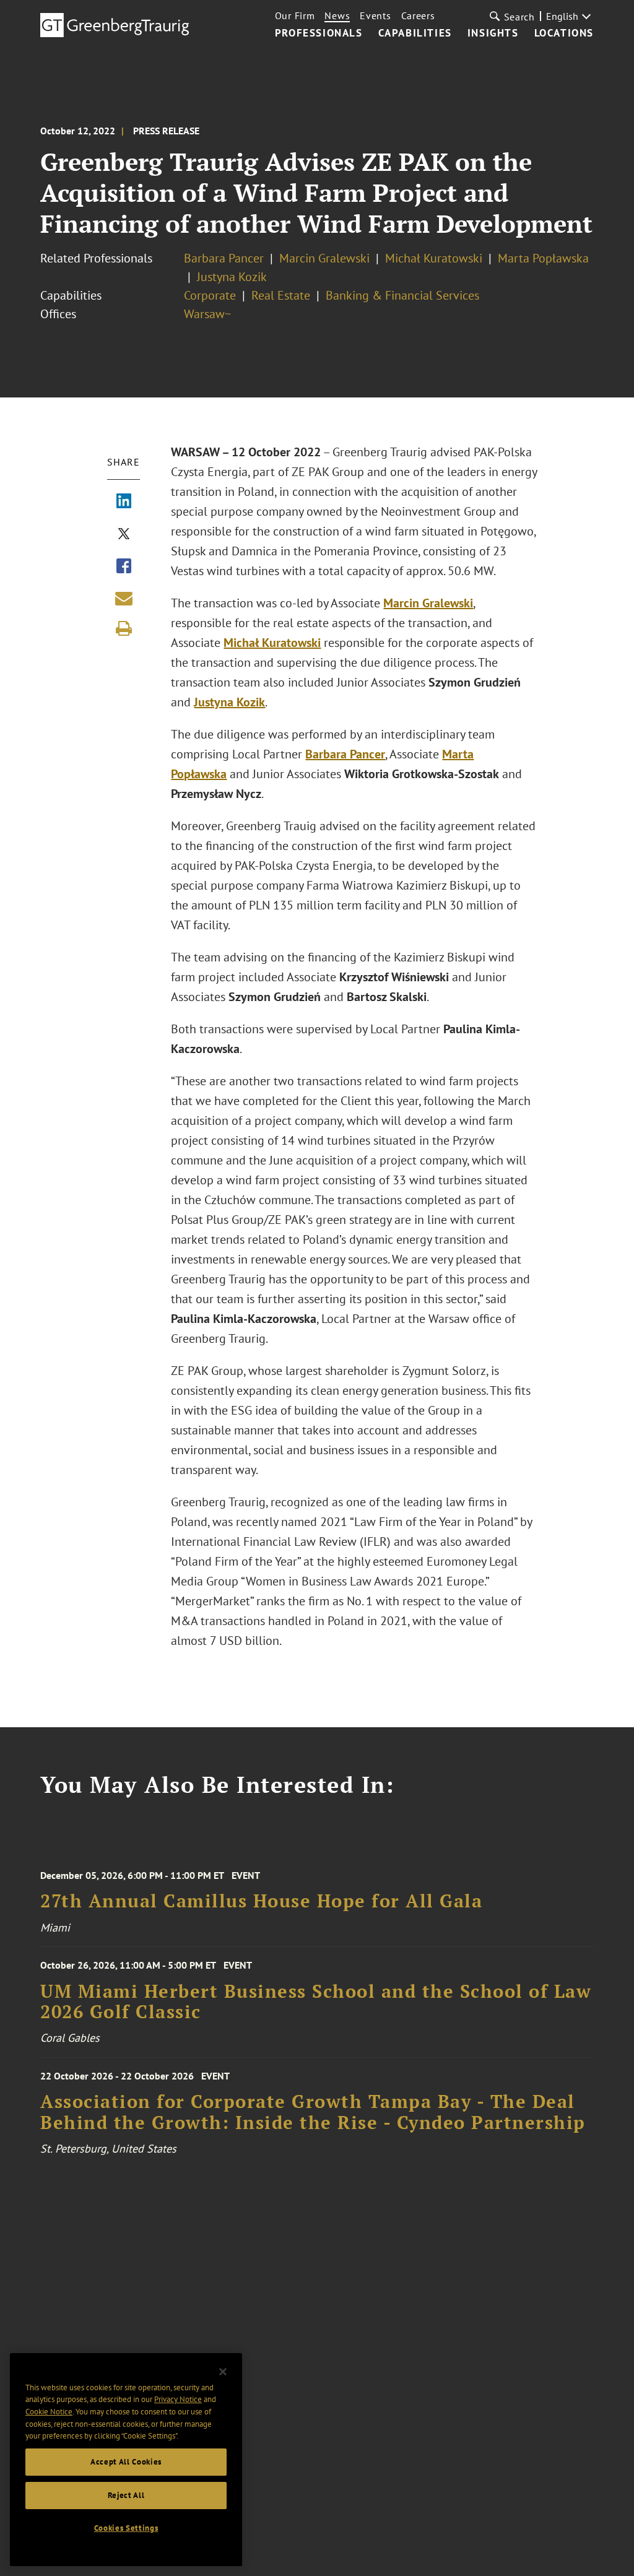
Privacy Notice (178, 2399)
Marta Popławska (543, 258)
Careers (418, 15)
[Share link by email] (124, 598)
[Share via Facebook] (124, 567)
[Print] (124, 628)
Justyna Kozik (232, 277)
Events (375, 15)
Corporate (210, 295)
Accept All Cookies (126, 2462)
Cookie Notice (49, 2412)
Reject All (126, 2495)
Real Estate (281, 295)
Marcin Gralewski (324, 258)
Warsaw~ (207, 314)
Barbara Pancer (224, 258)
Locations (564, 33)
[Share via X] (124, 535)
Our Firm (295, 15)
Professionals (319, 33)
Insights (493, 33)
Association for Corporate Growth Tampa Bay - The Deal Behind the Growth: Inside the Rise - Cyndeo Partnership (313, 2112)
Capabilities (415, 33)
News (337, 15)
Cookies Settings (126, 2528)
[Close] (223, 2372)
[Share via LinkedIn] (124, 502)
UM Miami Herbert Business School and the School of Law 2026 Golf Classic (316, 2002)
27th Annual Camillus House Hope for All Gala (261, 1901)
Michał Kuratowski (434, 258)
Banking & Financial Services (402, 295)
